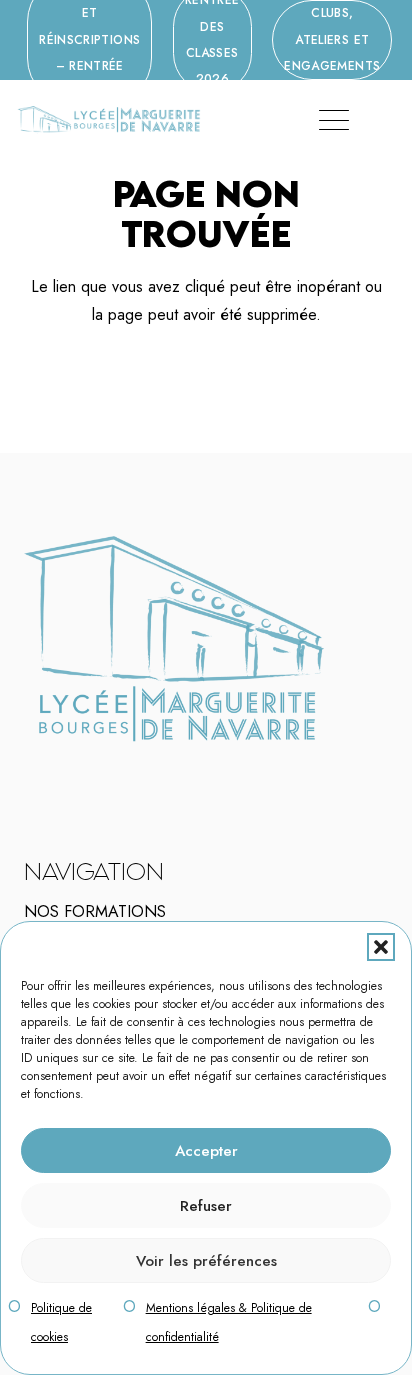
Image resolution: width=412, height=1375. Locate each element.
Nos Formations (95, 911)
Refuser (206, 1206)
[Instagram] (73, 771)
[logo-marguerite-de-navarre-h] (108, 120)
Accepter (206, 1151)
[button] (381, 947)
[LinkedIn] (86, 770)
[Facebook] (60, 770)
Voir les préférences (206, 1261)
